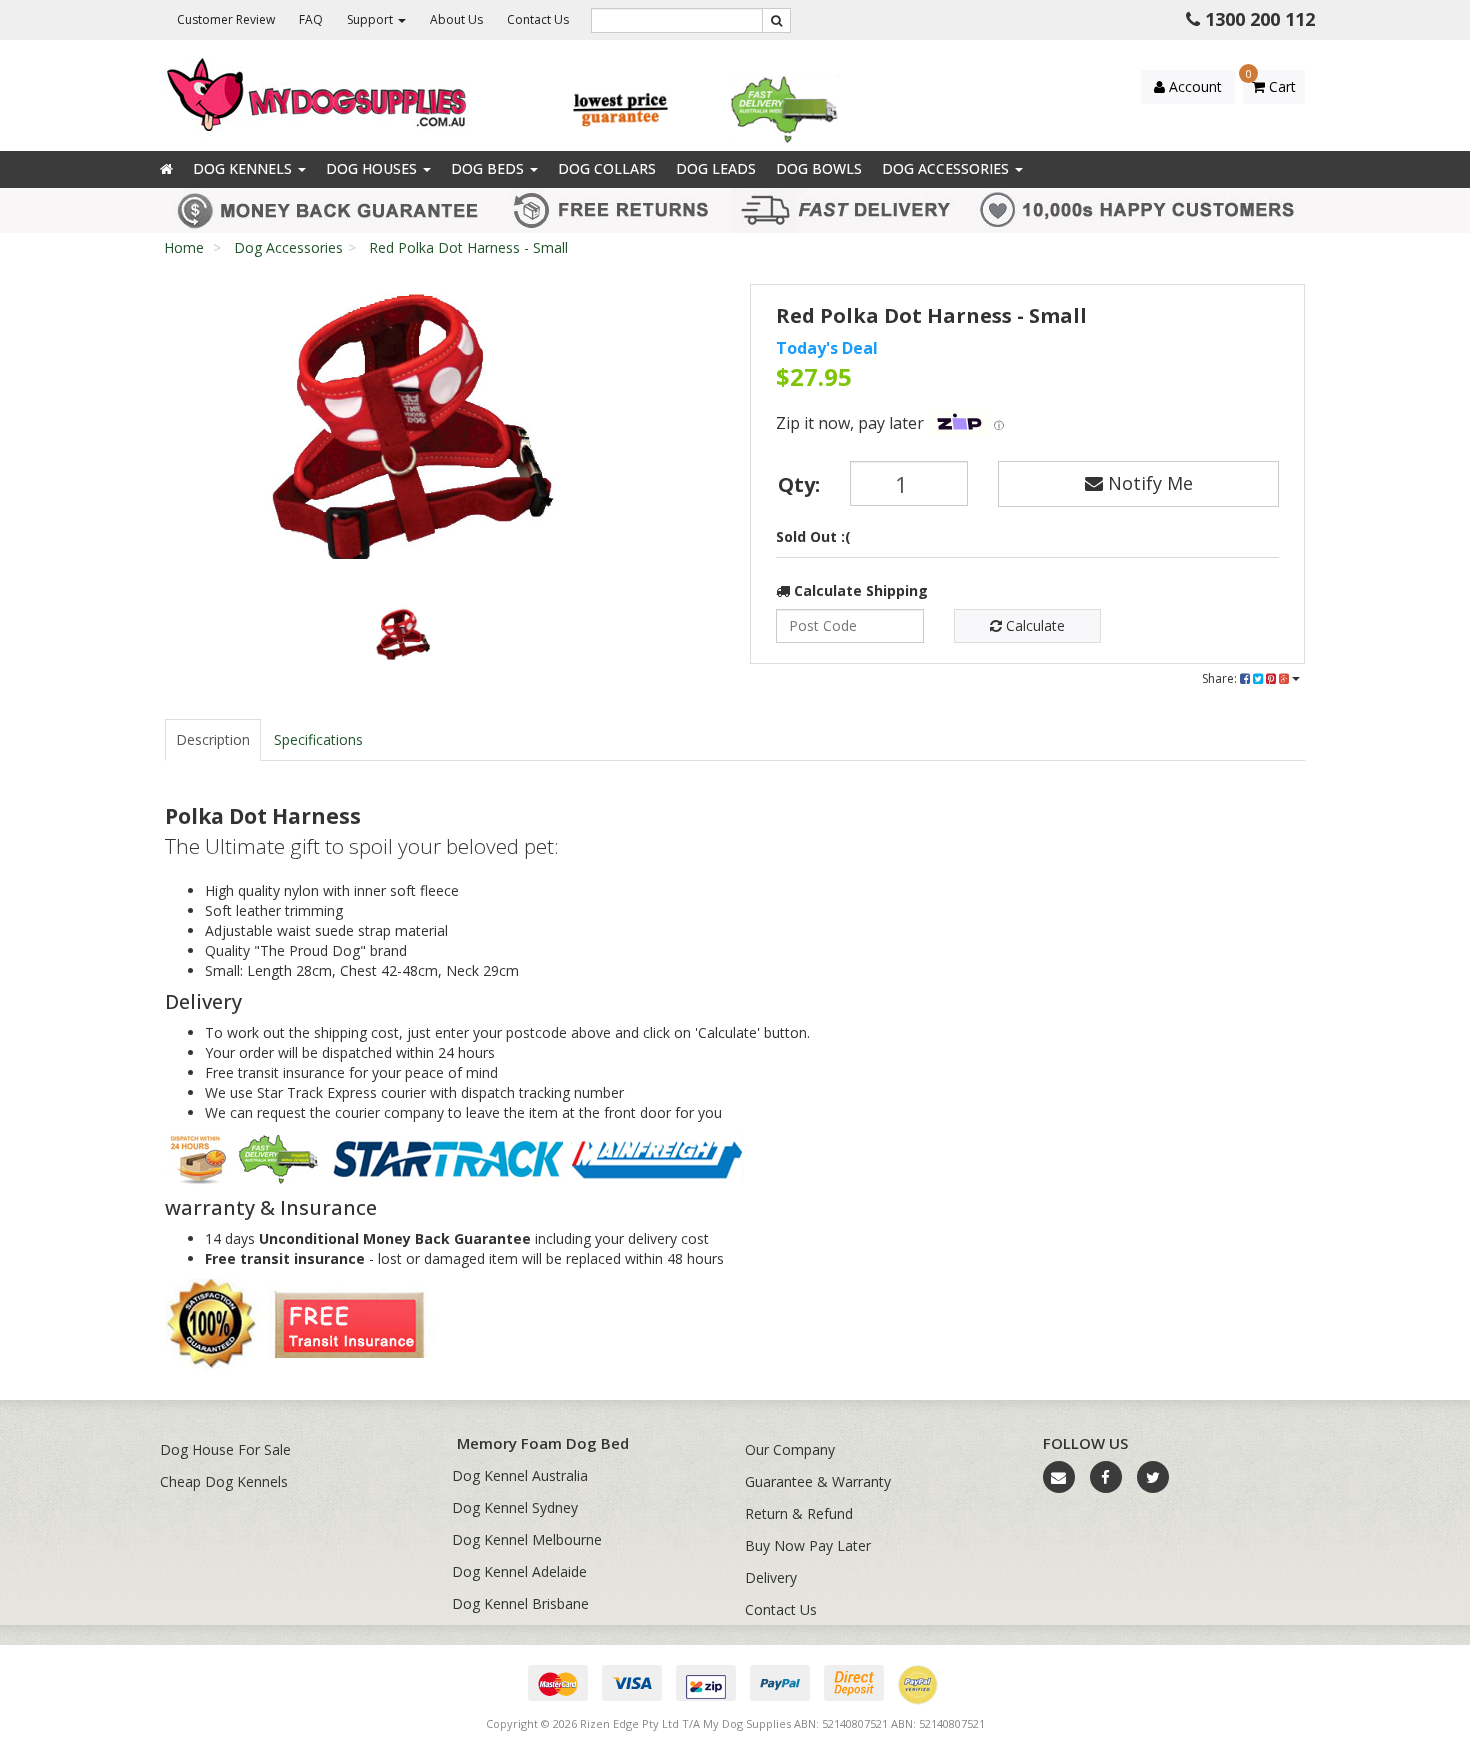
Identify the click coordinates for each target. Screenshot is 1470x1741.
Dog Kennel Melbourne (527, 1539)
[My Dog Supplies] (318, 93)
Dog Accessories (947, 168)
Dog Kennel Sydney (515, 1507)
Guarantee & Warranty (818, 1481)
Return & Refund (799, 1513)
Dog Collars (607, 168)
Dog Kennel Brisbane (520, 1603)
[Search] (776, 20)
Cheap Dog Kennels (224, 1481)
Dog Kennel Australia (520, 1475)
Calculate (1033, 625)
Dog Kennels (244, 168)
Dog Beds (489, 168)
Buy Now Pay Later (808, 1545)
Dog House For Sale (225, 1449)
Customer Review (226, 19)
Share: (1221, 678)
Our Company (790, 1449)
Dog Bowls (819, 168)
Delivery (771, 1577)
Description (213, 739)
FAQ (311, 19)
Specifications (318, 739)
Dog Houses (373, 168)
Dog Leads (716, 168)
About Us (456, 19)
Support (371, 19)
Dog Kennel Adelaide (519, 1571)
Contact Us (538, 19)
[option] (401, 425)
